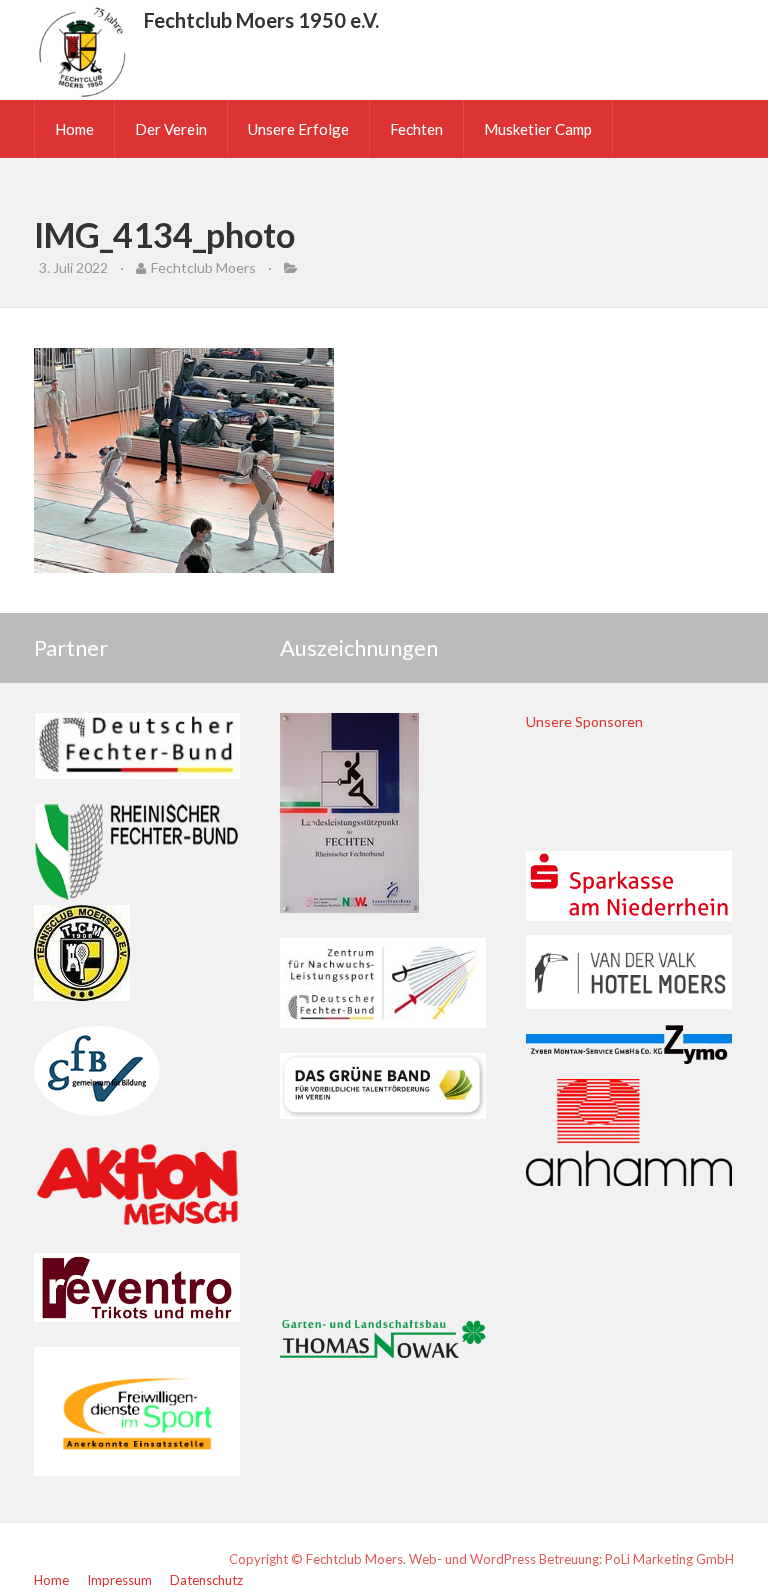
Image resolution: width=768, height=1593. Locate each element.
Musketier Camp (538, 129)
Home (74, 129)
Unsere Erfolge (298, 129)
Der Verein (171, 129)
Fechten (416, 129)
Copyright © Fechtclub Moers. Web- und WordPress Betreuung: (417, 1559)
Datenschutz (206, 1580)
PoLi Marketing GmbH (669, 1559)
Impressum (119, 1580)
